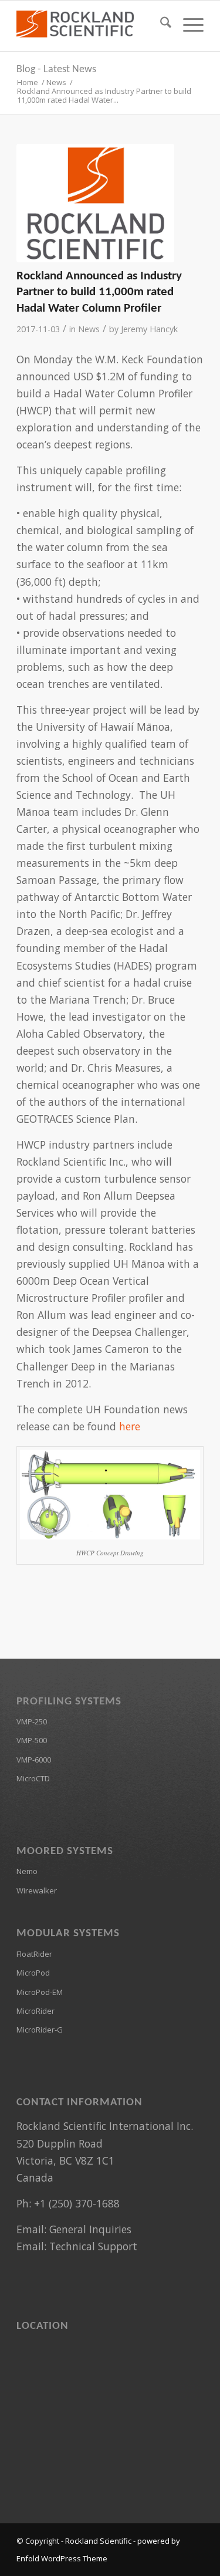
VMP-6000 (34, 1760)
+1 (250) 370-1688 (77, 2203)
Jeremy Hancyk (149, 329)
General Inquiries (90, 2229)
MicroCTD (33, 1778)
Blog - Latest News (56, 70)
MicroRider (35, 2011)
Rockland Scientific (98, 2541)
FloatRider (34, 1954)
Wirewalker (37, 1890)
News (89, 329)
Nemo (27, 1871)
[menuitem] (160, 24)
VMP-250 (32, 1721)
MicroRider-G (40, 2030)
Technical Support (93, 2246)
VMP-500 (32, 1740)
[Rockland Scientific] (91, 24)
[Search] (160, 24)
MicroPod (33, 1973)
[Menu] (187, 24)
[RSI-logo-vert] (95, 203)
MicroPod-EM (40, 1992)
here (130, 1426)
